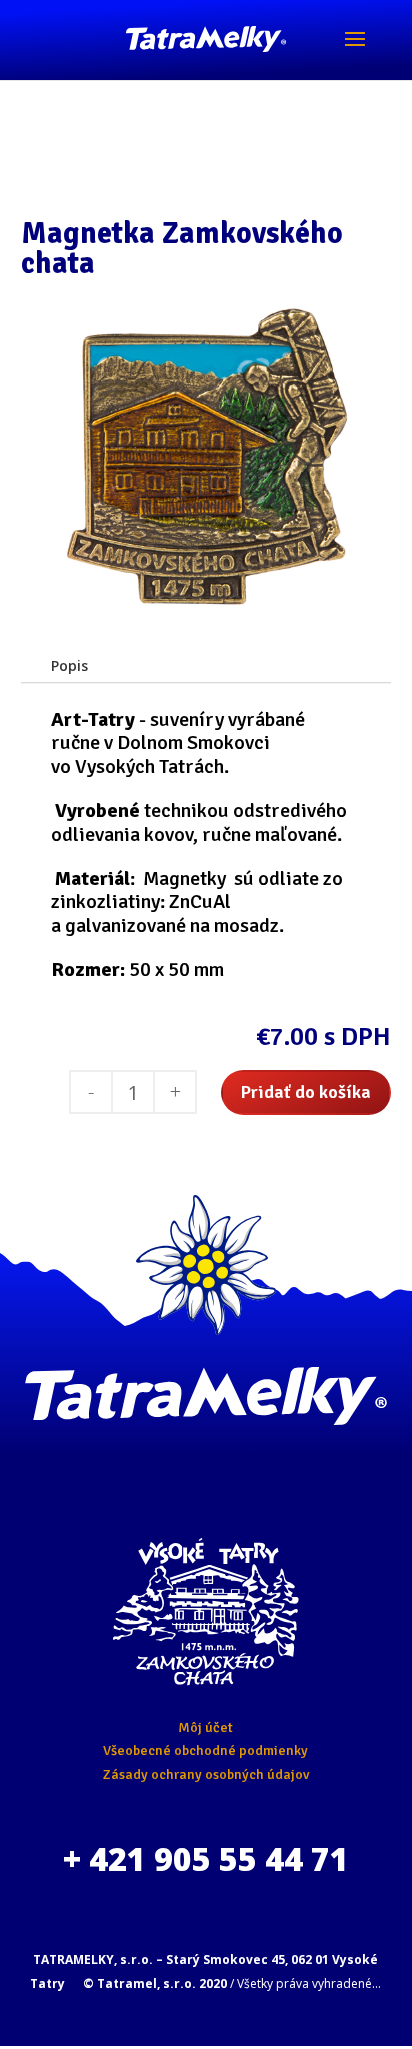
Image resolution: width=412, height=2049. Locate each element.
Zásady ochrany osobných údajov (206, 1774)
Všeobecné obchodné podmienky (205, 1750)
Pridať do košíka (306, 1092)
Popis (69, 665)
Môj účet (205, 1727)
